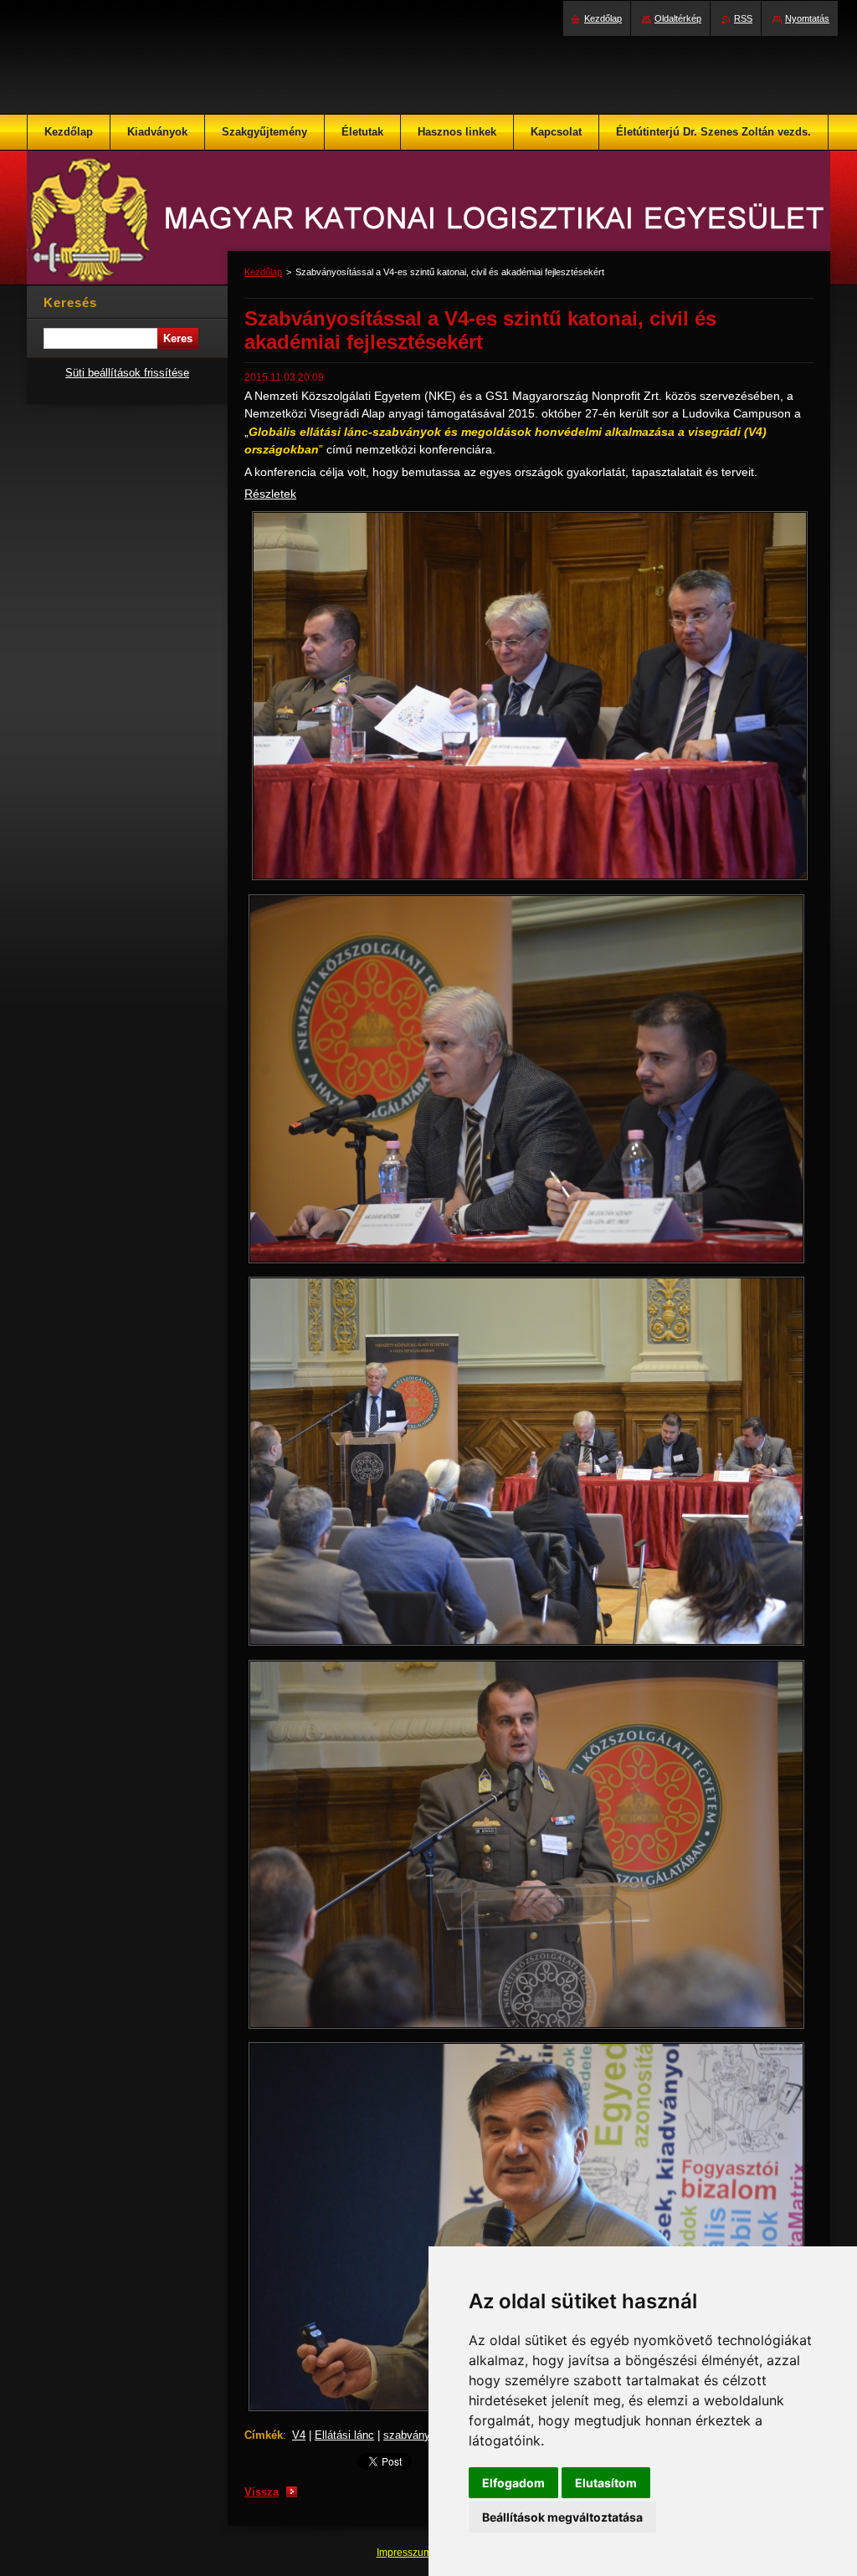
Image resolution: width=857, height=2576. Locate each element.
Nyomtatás (807, 18)
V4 (299, 2435)
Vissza (262, 2492)
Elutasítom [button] (606, 2483)
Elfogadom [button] (513, 2483)
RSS (743, 18)
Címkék (264, 2435)
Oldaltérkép (678, 18)
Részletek (270, 494)
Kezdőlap (263, 272)
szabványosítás (422, 2435)
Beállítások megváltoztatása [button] (562, 2517)
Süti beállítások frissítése (127, 373)
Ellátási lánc (344, 2435)
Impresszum (405, 2553)
